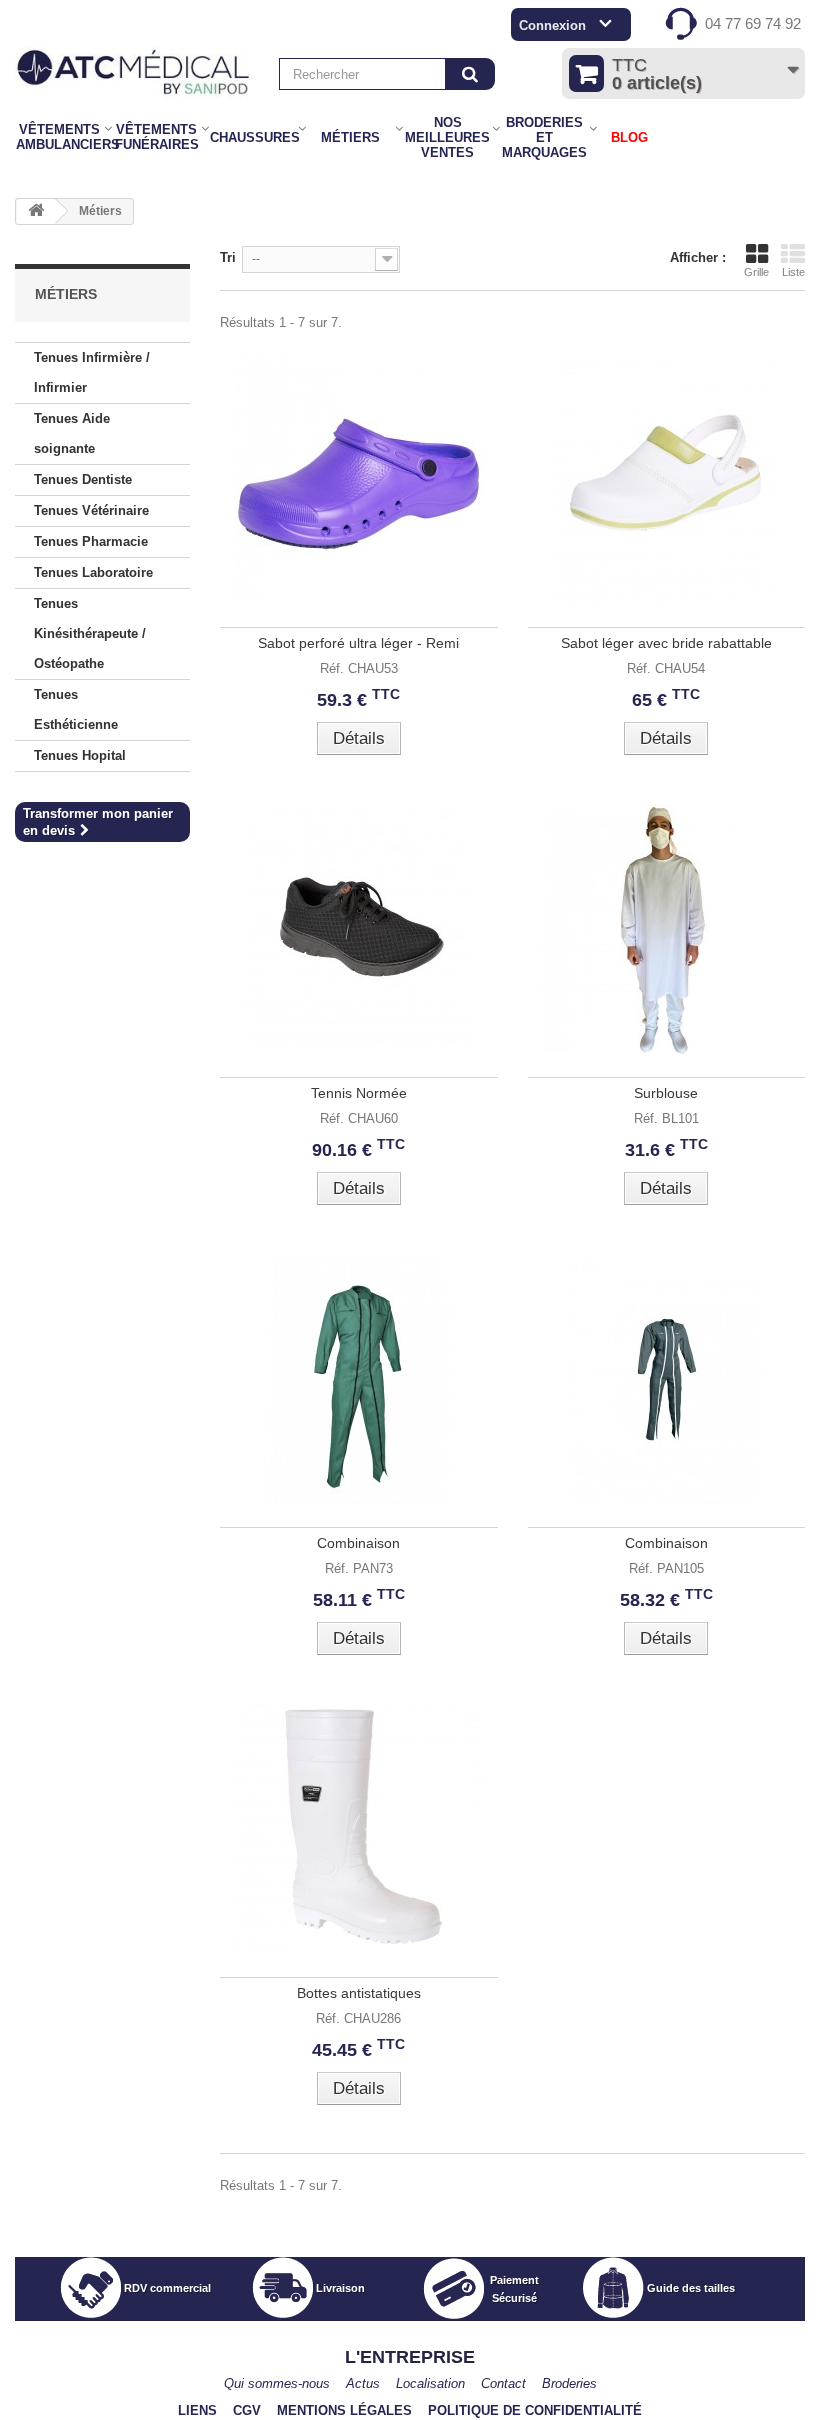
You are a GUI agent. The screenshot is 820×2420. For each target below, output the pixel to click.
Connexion (552, 25)
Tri (228, 257)
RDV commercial (167, 2288)
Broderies (569, 2383)
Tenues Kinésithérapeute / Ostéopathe (90, 633)
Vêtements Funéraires (157, 137)
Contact (503, 2383)
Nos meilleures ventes (447, 137)
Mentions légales (344, 2410)
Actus (363, 2383)
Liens (197, 2410)
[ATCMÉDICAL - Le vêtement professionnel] (136, 73)
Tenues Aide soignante (72, 433)
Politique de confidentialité (535, 2410)
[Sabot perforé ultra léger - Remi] (359, 479)
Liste (793, 272)
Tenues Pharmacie (91, 541)
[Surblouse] (667, 929)
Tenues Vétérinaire (91, 510)
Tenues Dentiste (83, 479)
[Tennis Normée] (359, 929)
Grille (756, 272)
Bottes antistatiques (359, 1993)
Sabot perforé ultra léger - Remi (358, 643)
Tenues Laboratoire (93, 572)
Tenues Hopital (80, 755)
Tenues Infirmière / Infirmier (92, 372)
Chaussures (254, 137)
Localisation (430, 2383)
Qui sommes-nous (277, 2383)
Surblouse (666, 1093)
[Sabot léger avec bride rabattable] (667, 479)
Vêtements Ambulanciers (60, 137)
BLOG (629, 137)
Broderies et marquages (544, 137)
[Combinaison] (359, 1379)
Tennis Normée (359, 1093)
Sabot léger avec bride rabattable (666, 643)
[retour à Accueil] (36, 211)
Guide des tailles (691, 2288)
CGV (247, 2410)
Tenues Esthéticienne (76, 709)
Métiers (350, 137)
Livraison (340, 2288)
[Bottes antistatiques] (359, 1829)
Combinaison (358, 1543)
